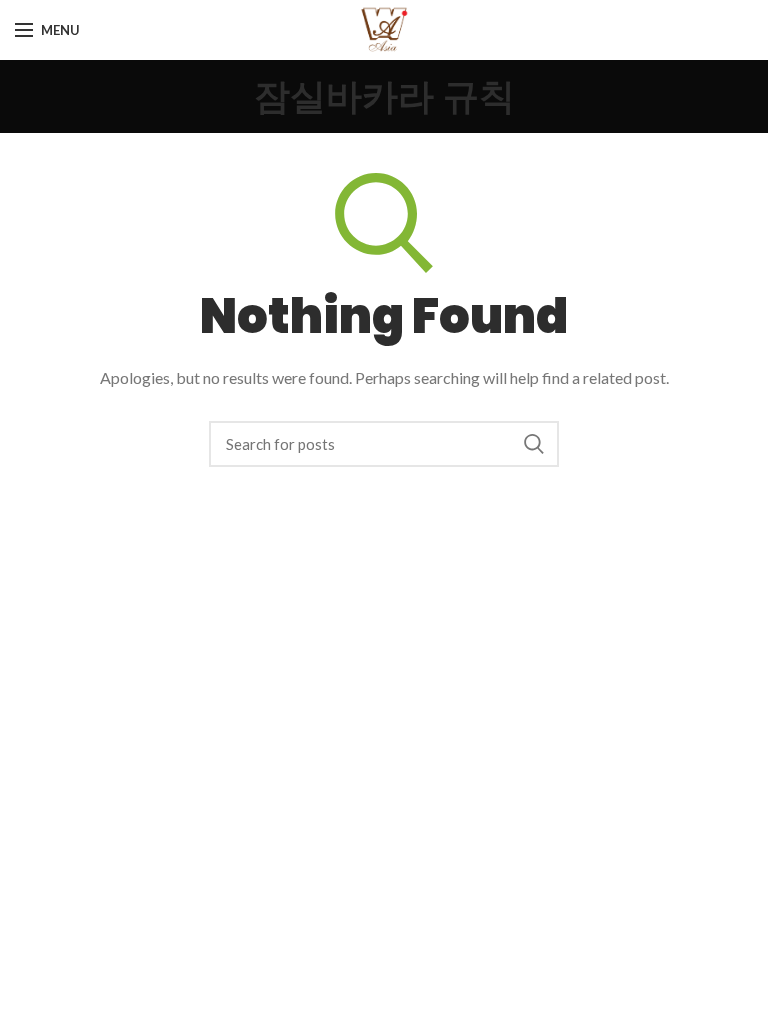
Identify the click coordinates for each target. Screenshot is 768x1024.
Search (534, 444)
